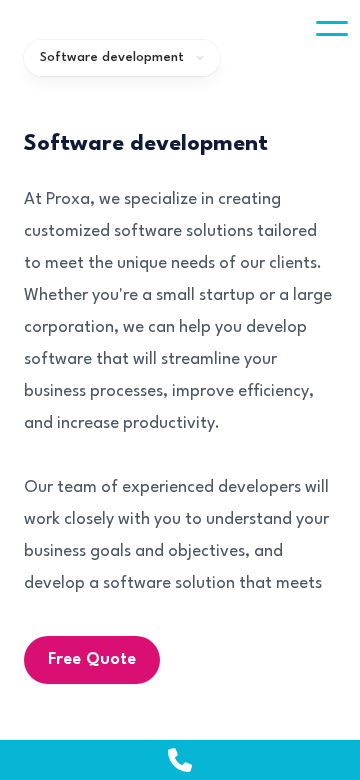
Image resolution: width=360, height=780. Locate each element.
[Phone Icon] (180, 760)
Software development (112, 57)
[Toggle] (332, 28)
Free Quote (92, 659)
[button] (332, 28)
